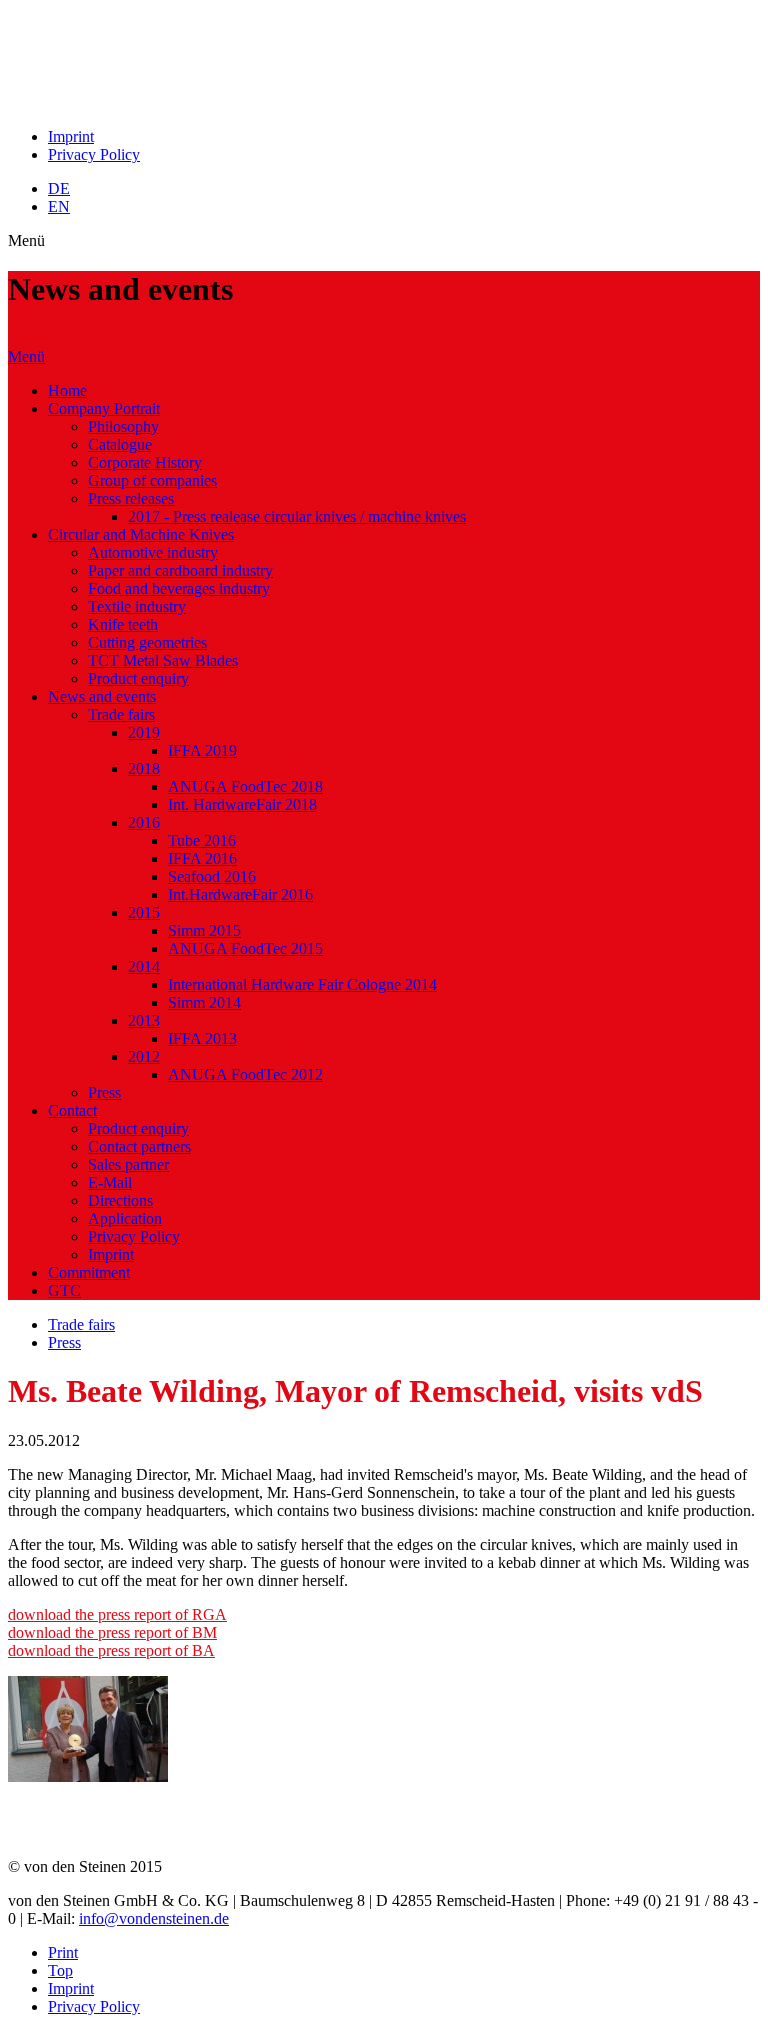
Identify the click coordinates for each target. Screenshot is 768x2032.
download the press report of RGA (117, 1614)
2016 (144, 822)
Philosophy (123, 426)
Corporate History (145, 462)
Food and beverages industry (179, 588)
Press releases (131, 498)
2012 (144, 1056)
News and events (102, 696)
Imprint (71, 136)
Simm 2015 (204, 930)
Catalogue (120, 444)
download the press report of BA (111, 1650)
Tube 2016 (202, 840)
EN (59, 206)
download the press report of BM (112, 1632)
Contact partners (139, 1146)
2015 (144, 912)
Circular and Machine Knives (141, 534)
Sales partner (128, 1164)
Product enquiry (138, 678)
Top (60, 1970)
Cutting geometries (147, 642)
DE (59, 188)
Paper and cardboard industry (180, 570)
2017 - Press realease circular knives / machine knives (297, 516)
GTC (64, 1290)
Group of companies (152, 480)
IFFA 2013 (202, 1038)
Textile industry (137, 606)
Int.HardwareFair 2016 (240, 894)
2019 (144, 732)
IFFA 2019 (202, 750)
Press (104, 1092)
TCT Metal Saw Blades (163, 660)
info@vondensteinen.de (154, 1918)
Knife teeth (123, 624)
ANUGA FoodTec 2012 (245, 1074)
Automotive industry (153, 552)
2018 (144, 768)
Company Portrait (104, 408)
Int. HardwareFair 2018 (242, 804)
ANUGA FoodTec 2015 (245, 948)
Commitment (89, 1272)
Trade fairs (121, 714)
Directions (120, 1200)
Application (125, 1218)
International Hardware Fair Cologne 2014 (302, 984)
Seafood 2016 (212, 876)
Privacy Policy (94, 154)
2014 (144, 966)
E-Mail (110, 1182)
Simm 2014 (204, 1002)
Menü (26, 356)
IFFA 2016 (202, 858)
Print (63, 1952)
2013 (144, 1020)
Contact (72, 1110)
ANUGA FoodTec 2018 (245, 786)
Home (67, 390)
